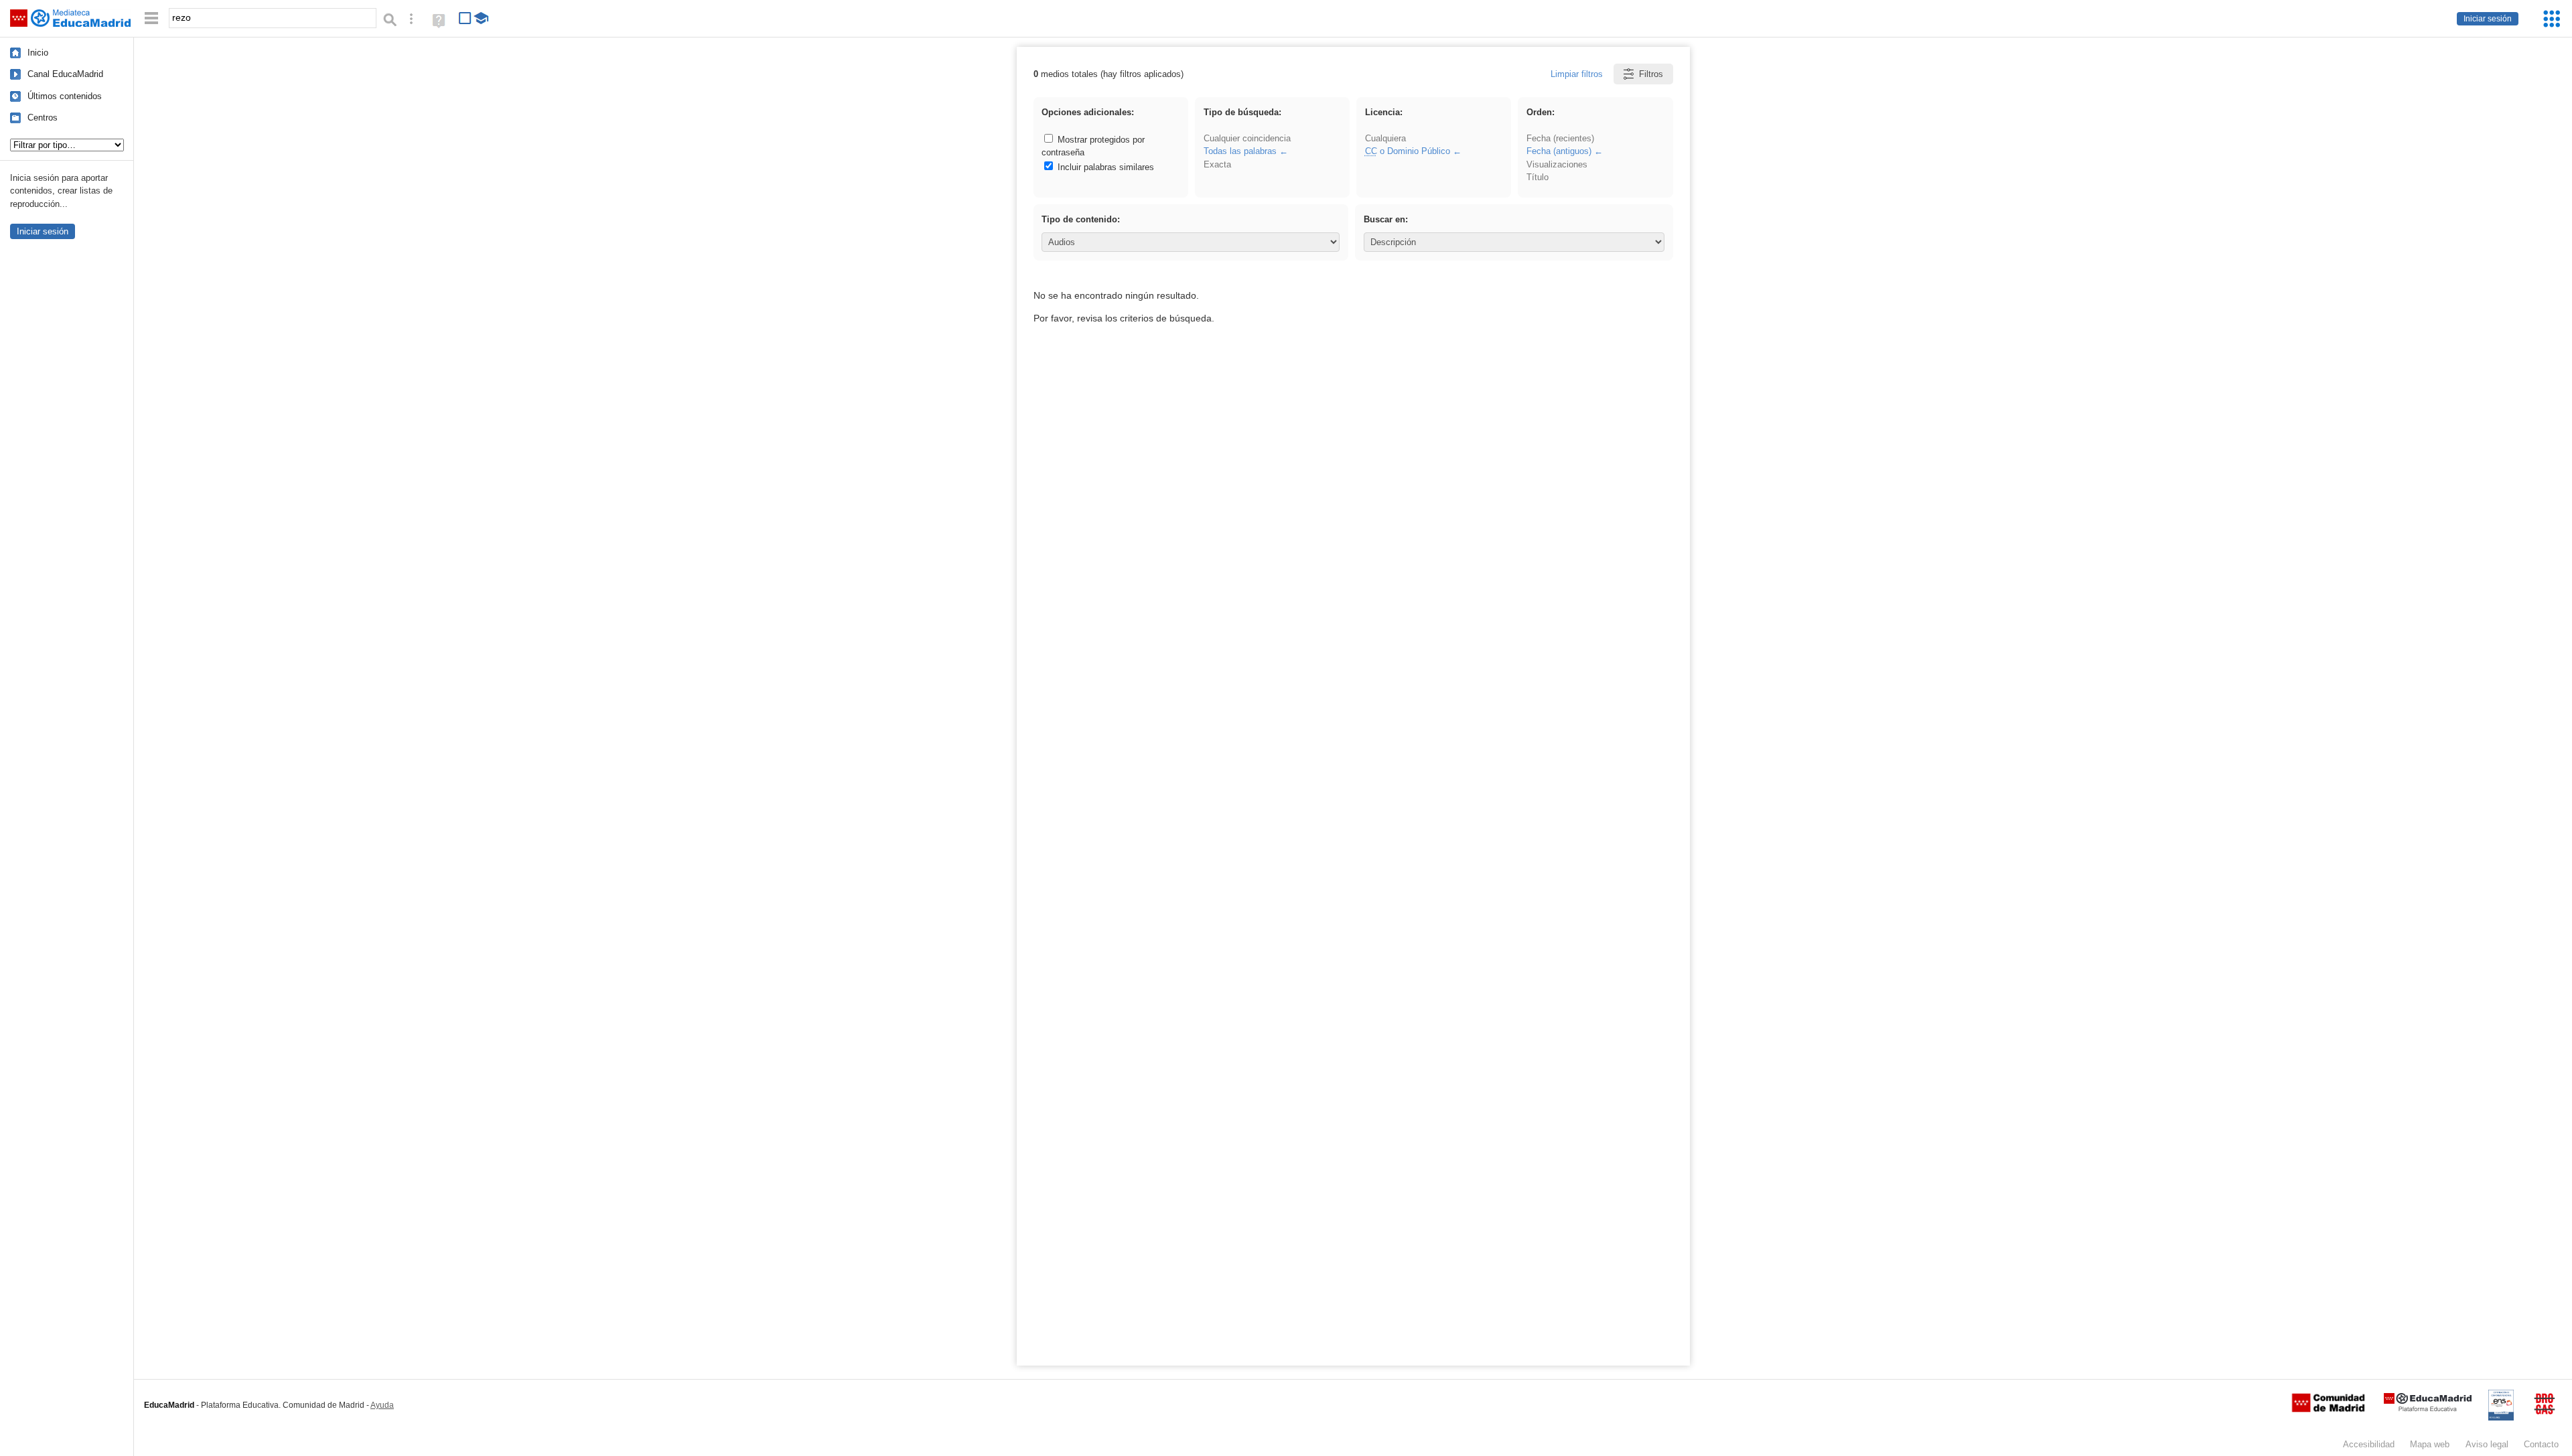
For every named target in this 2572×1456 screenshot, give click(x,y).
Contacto (2541, 1444)
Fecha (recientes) (1560, 138)
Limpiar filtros (1577, 74)
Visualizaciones (1557, 164)
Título (1538, 177)
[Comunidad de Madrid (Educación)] (2328, 1409)
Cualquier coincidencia (1247, 138)
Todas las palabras (1240, 151)
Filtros (1651, 74)
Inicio (38, 53)
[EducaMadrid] (2428, 1409)
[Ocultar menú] (151, 18)
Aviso (2487, 1444)
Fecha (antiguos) (1559, 151)
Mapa (2430, 1444)
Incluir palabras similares (1104, 167)
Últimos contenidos (65, 96)
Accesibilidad (2369, 1444)
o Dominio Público (1408, 151)
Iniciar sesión (2488, 19)
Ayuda (382, 1405)
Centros (43, 118)
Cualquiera (1385, 138)
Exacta (1217, 164)
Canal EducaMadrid (65, 74)
